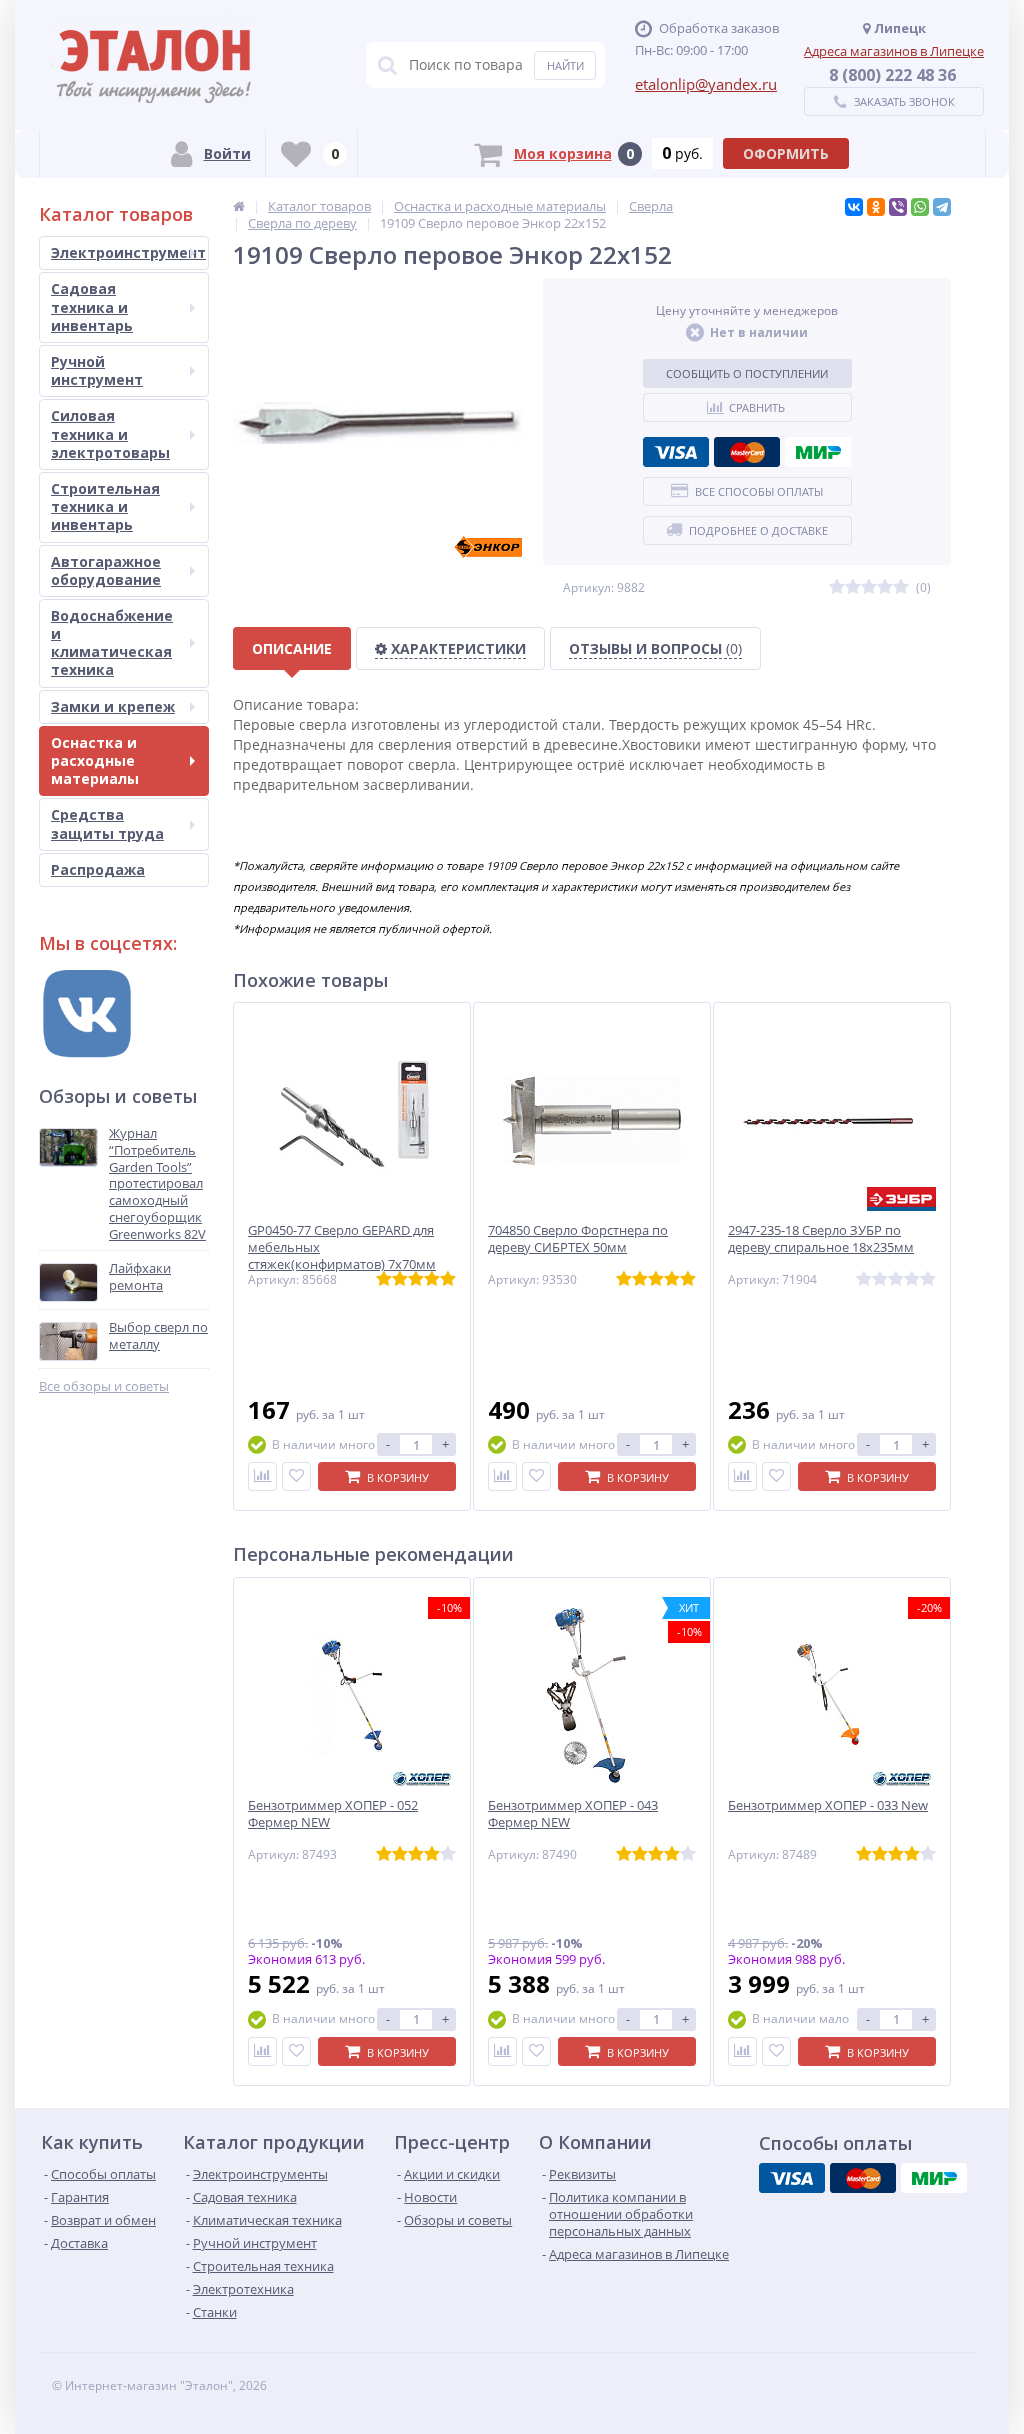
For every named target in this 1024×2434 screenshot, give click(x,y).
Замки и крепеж (113, 706)
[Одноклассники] (876, 207)
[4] (885, 587)
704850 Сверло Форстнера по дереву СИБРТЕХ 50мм (578, 1239)
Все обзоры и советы (104, 1386)
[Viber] (898, 207)
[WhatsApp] (920, 207)
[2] (853, 587)
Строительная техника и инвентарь (105, 506)
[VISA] (676, 452)
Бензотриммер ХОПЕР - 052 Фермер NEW (333, 1814)
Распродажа (98, 869)
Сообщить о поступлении (747, 373)
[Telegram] (942, 207)
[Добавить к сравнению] (262, 1476)
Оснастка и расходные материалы (95, 760)
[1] (837, 587)
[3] (869, 587)
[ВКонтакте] (854, 207)
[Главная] (239, 206)
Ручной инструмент (97, 370)
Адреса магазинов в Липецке (894, 51)
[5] (901, 587)
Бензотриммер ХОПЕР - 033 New (828, 1805)
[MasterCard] (747, 452)
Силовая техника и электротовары (110, 433)
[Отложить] (296, 1476)
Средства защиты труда (107, 823)
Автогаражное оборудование (106, 570)
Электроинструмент (128, 252)
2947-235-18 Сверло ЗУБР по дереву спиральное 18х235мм (821, 1239)
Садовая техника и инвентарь (92, 306)
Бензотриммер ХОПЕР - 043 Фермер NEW (573, 1814)
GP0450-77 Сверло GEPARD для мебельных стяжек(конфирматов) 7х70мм (342, 1247)
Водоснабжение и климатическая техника (112, 643)
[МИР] (818, 452)
